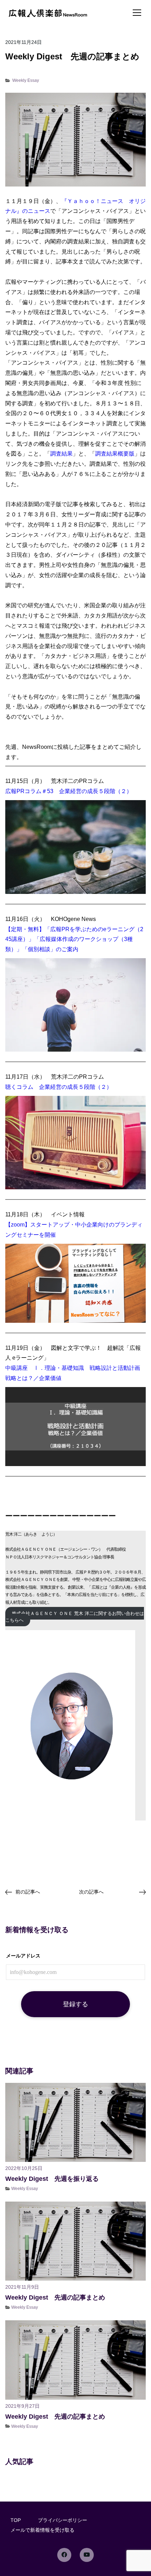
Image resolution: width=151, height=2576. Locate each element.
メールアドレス (23, 1956)
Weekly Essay (26, 80)
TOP (16, 2520)
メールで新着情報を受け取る (42, 2530)
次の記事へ (91, 1892)
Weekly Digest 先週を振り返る (52, 2179)
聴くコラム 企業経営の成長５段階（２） (59, 1087)
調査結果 (61, 454)
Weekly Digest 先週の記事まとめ (55, 2297)
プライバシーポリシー (63, 2520)
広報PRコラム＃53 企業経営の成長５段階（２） (69, 791)
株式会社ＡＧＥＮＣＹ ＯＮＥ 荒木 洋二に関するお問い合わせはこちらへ (75, 1617)
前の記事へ (28, 1892)
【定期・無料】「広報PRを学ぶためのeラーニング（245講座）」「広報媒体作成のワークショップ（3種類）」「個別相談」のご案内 (74, 939)
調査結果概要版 (115, 454)
